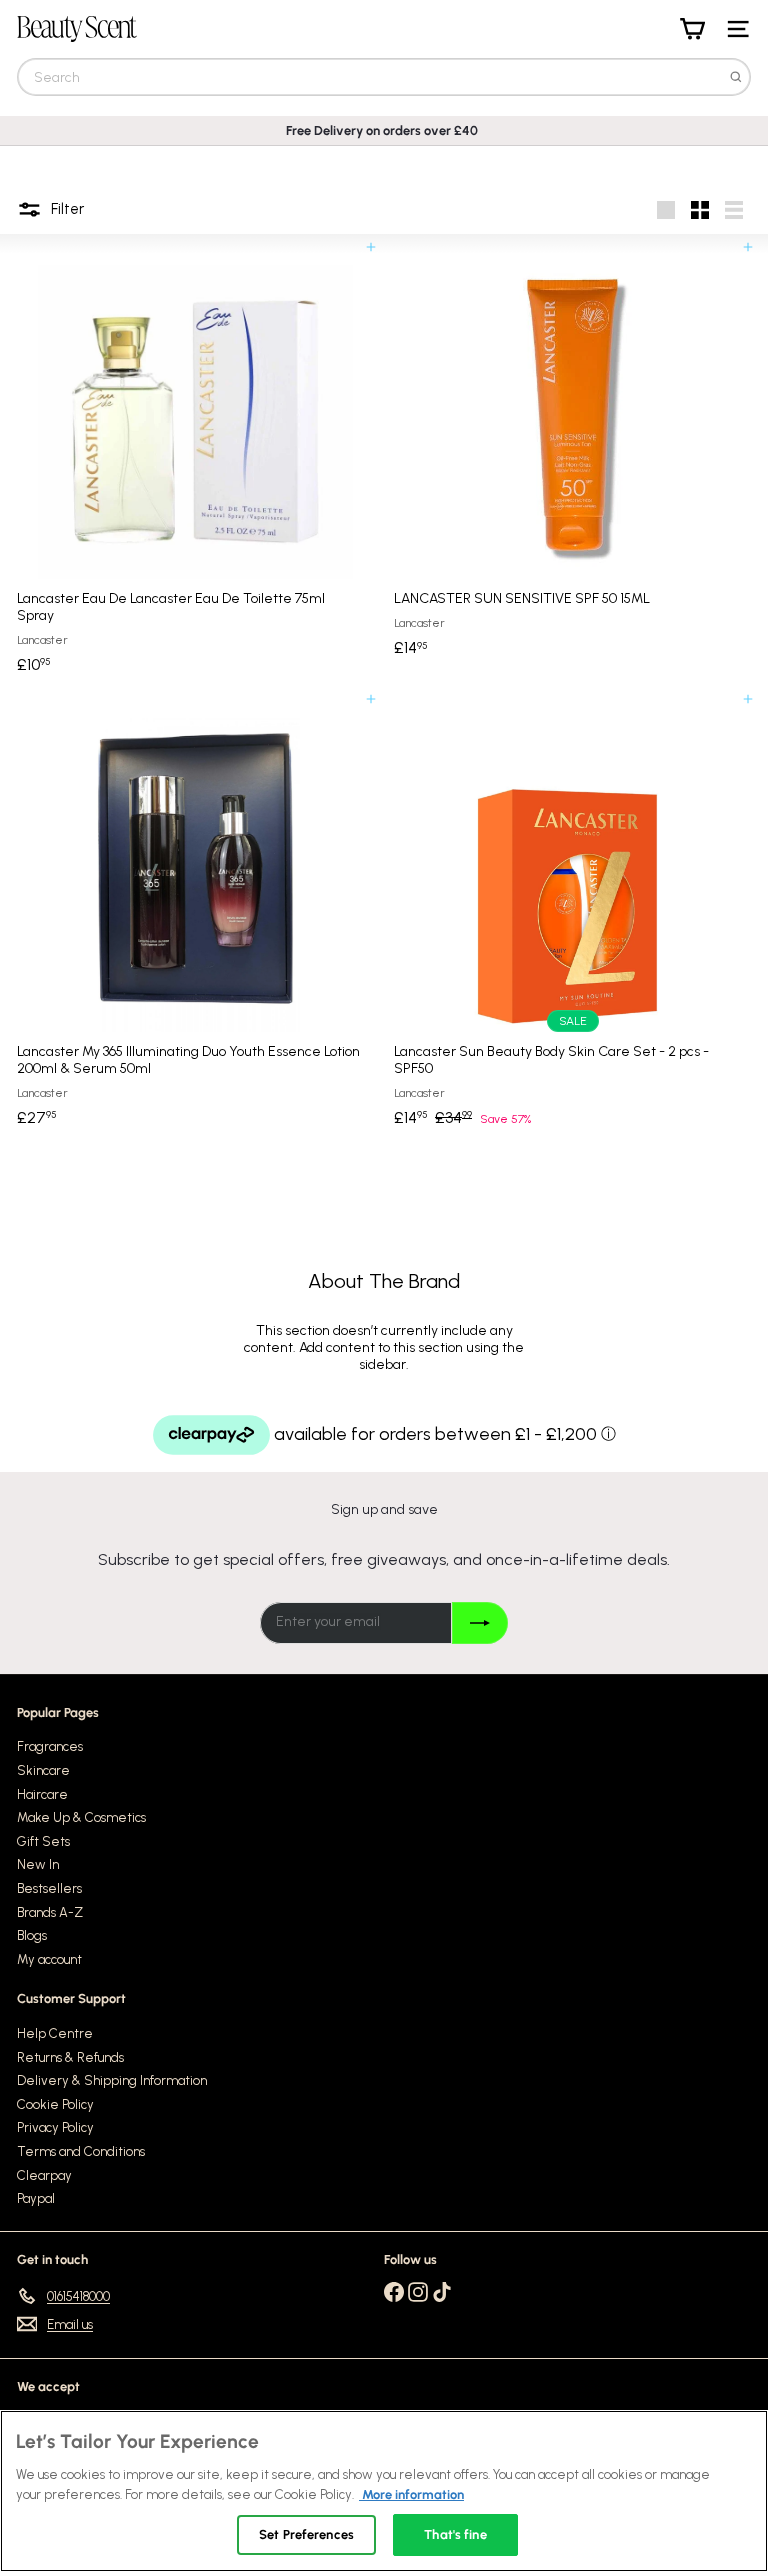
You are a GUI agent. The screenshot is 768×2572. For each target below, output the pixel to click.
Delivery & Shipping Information (112, 2080)
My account (49, 1959)
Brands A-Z (50, 1912)
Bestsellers (49, 1888)
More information (411, 2494)
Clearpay (44, 2175)
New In (38, 1864)
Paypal (36, 2198)
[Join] (479, 1623)
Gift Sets (43, 1841)
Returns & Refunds (70, 2057)
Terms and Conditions (81, 2151)
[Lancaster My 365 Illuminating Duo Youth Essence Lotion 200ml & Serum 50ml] (195, 917)
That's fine (455, 2534)
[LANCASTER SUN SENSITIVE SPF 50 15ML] (572, 457)
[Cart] (692, 29)
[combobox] (384, 77)
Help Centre (55, 2033)
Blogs (32, 1935)
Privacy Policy (55, 2127)
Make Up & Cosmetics (81, 1817)
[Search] (736, 77)
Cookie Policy (55, 2104)
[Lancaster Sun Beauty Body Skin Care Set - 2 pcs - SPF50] (572, 917)
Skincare (43, 1770)
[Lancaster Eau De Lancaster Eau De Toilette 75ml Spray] (195, 465)
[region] (384, 2491)
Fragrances (50, 1746)
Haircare (42, 1794)
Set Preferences (306, 2534)
